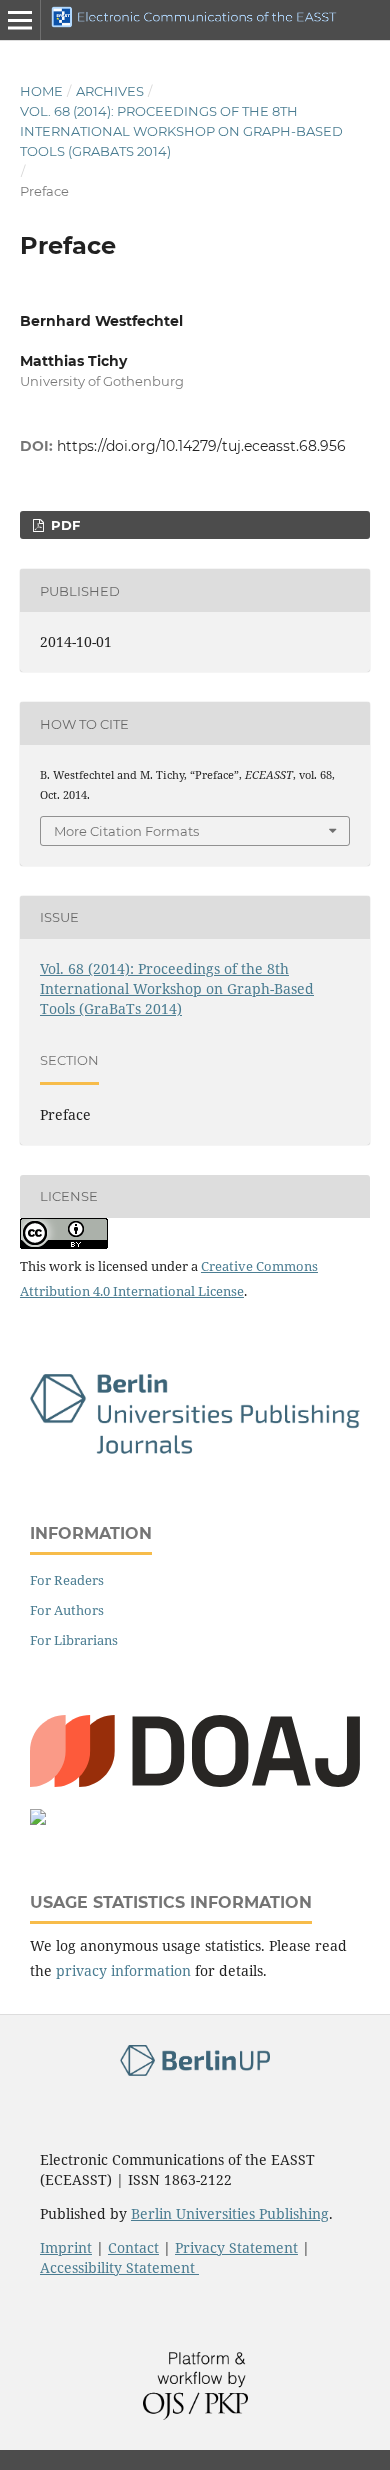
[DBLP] (38, 1819)
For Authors (67, 1610)
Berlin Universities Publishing (230, 2213)
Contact (133, 2247)
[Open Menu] (20, 20)
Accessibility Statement (119, 2267)
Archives (110, 91)
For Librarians (74, 1640)
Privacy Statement (236, 2247)
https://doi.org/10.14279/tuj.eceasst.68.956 (201, 446)
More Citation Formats (126, 831)
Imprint (66, 2247)
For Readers (67, 1580)
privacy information (123, 1970)
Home (41, 91)
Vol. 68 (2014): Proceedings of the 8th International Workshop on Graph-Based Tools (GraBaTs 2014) (181, 131)
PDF (63, 525)
